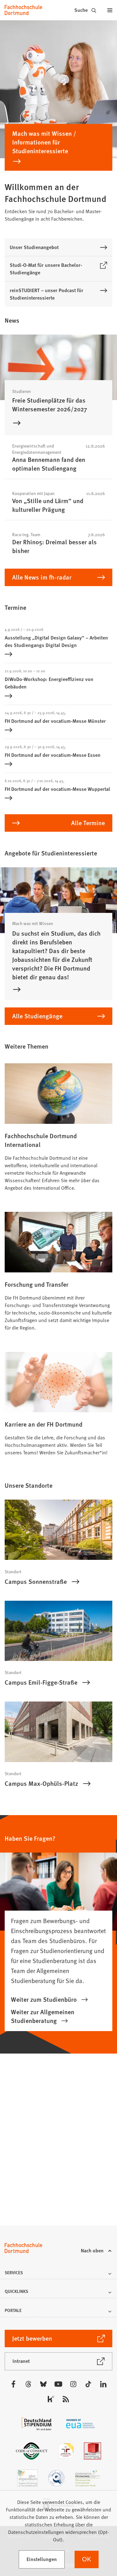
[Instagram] (73, 2384)
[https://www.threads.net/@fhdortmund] (28, 2384)
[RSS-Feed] (66, 2399)
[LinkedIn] (103, 2384)
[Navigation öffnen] (110, 10)
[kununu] (51, 2399)
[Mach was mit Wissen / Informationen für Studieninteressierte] (58, 164)
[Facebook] (13, 2384)
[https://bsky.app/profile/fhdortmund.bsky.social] (43, 2384)
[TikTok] (88, 2384)
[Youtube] (58, 2384)
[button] (58, 2274)
